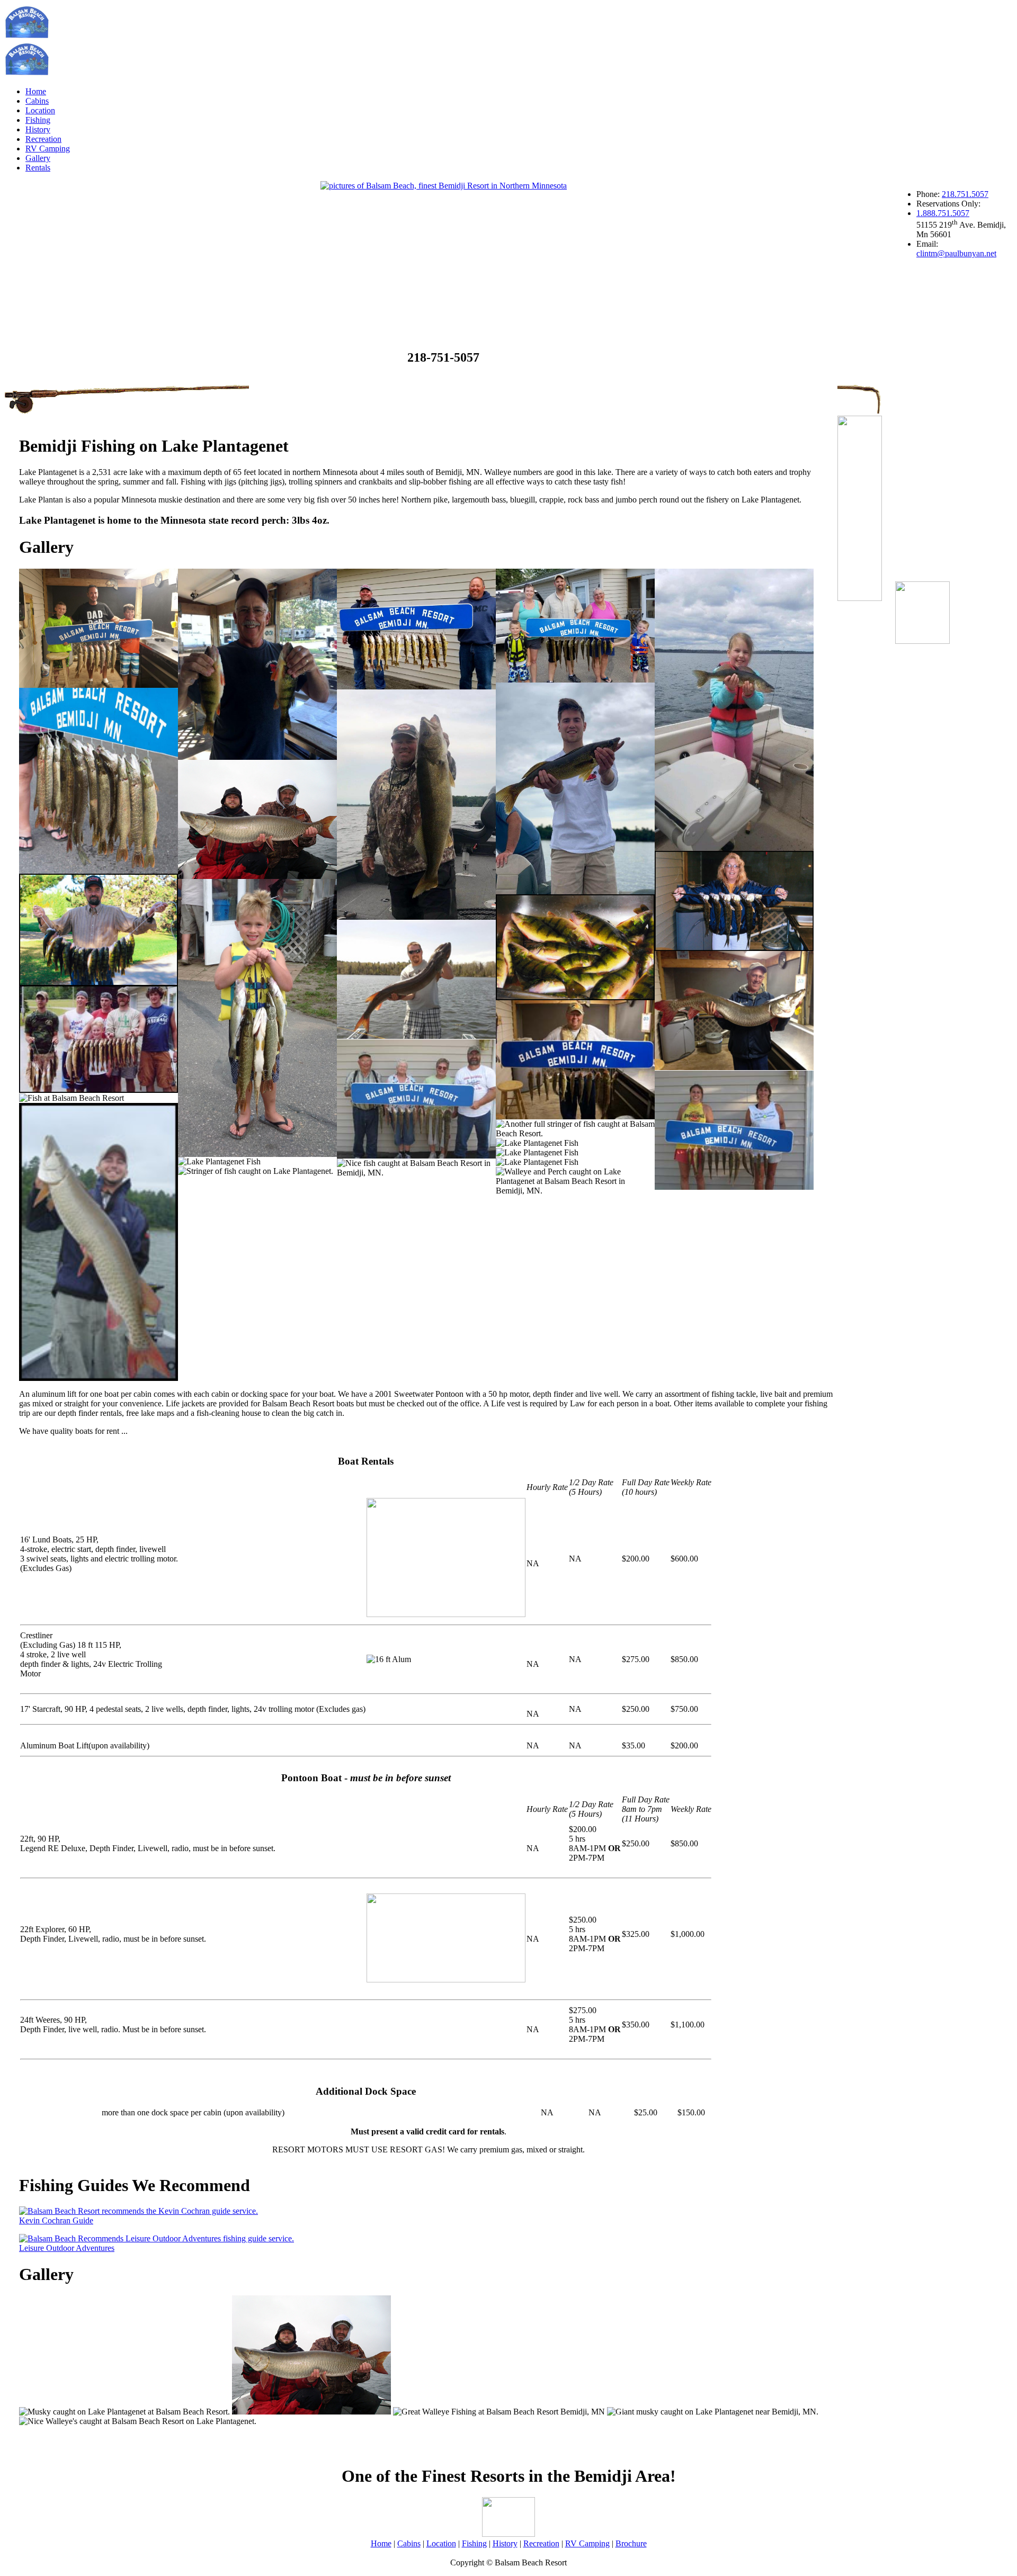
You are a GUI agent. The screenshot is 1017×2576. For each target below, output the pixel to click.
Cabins (37, 101)
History (38, 129)
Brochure (631, 2543)
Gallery (38, 158)
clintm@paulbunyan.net (956, 253)
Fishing (38, 120)
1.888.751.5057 (943, 213)
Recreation (43, 139)
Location (40, 110)
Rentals (38, 168)
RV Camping (48, 149)
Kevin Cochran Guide (56, 2220)
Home (36, 91)
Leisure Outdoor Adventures (67, 2248)
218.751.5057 (965, 194)
